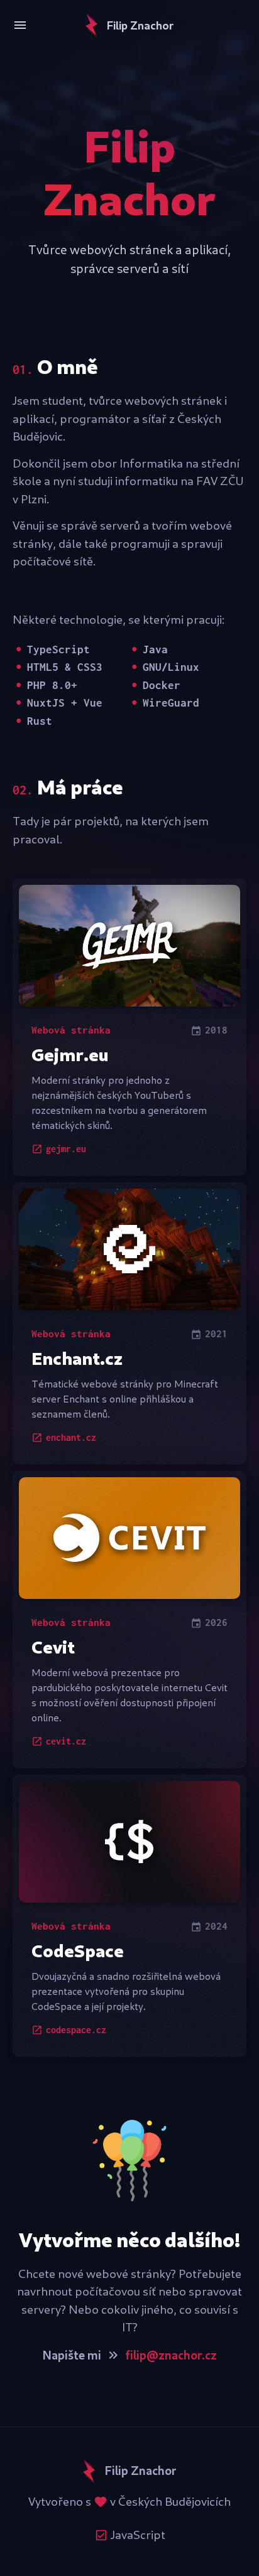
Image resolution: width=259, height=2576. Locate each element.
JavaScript (137, 2535)
